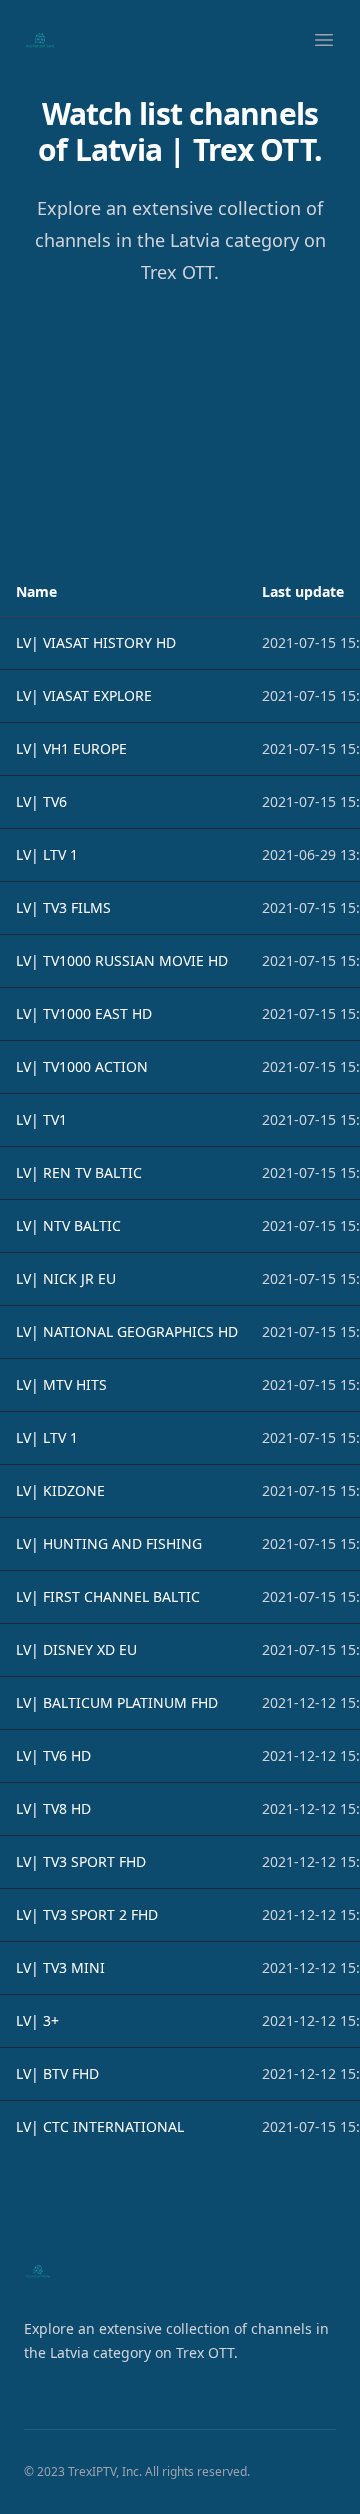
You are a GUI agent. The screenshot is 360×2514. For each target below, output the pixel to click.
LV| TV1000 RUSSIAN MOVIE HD (122, 960)
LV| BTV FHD (57, 2073)
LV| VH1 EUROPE (71, 748)
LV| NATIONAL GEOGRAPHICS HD (127, 1331)
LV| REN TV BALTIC (79, 1172)
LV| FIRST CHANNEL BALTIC (108, 1596)
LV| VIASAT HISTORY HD (96, 642)
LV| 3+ (37, 2020)
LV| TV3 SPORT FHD (81, 1861)
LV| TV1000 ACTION (82, 1066)
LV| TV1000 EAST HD (84, 1013)
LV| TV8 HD (53, 1808)
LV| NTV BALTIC (68, 1225)
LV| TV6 (41, 801)
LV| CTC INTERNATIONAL (100, 2126)
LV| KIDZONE (60, 1490)
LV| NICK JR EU (66, 1278)
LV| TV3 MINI (60, 1967)
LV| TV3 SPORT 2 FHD (87, 1914)
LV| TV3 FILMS (63, 907)
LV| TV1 (41, 1119)
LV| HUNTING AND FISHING (109, 1543)
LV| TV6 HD (53, 1755)
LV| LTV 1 (47, 854)
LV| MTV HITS (61, 1384)
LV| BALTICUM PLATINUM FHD (117, 1702)
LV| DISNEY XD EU (76, 1649)
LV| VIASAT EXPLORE (84, 695)
